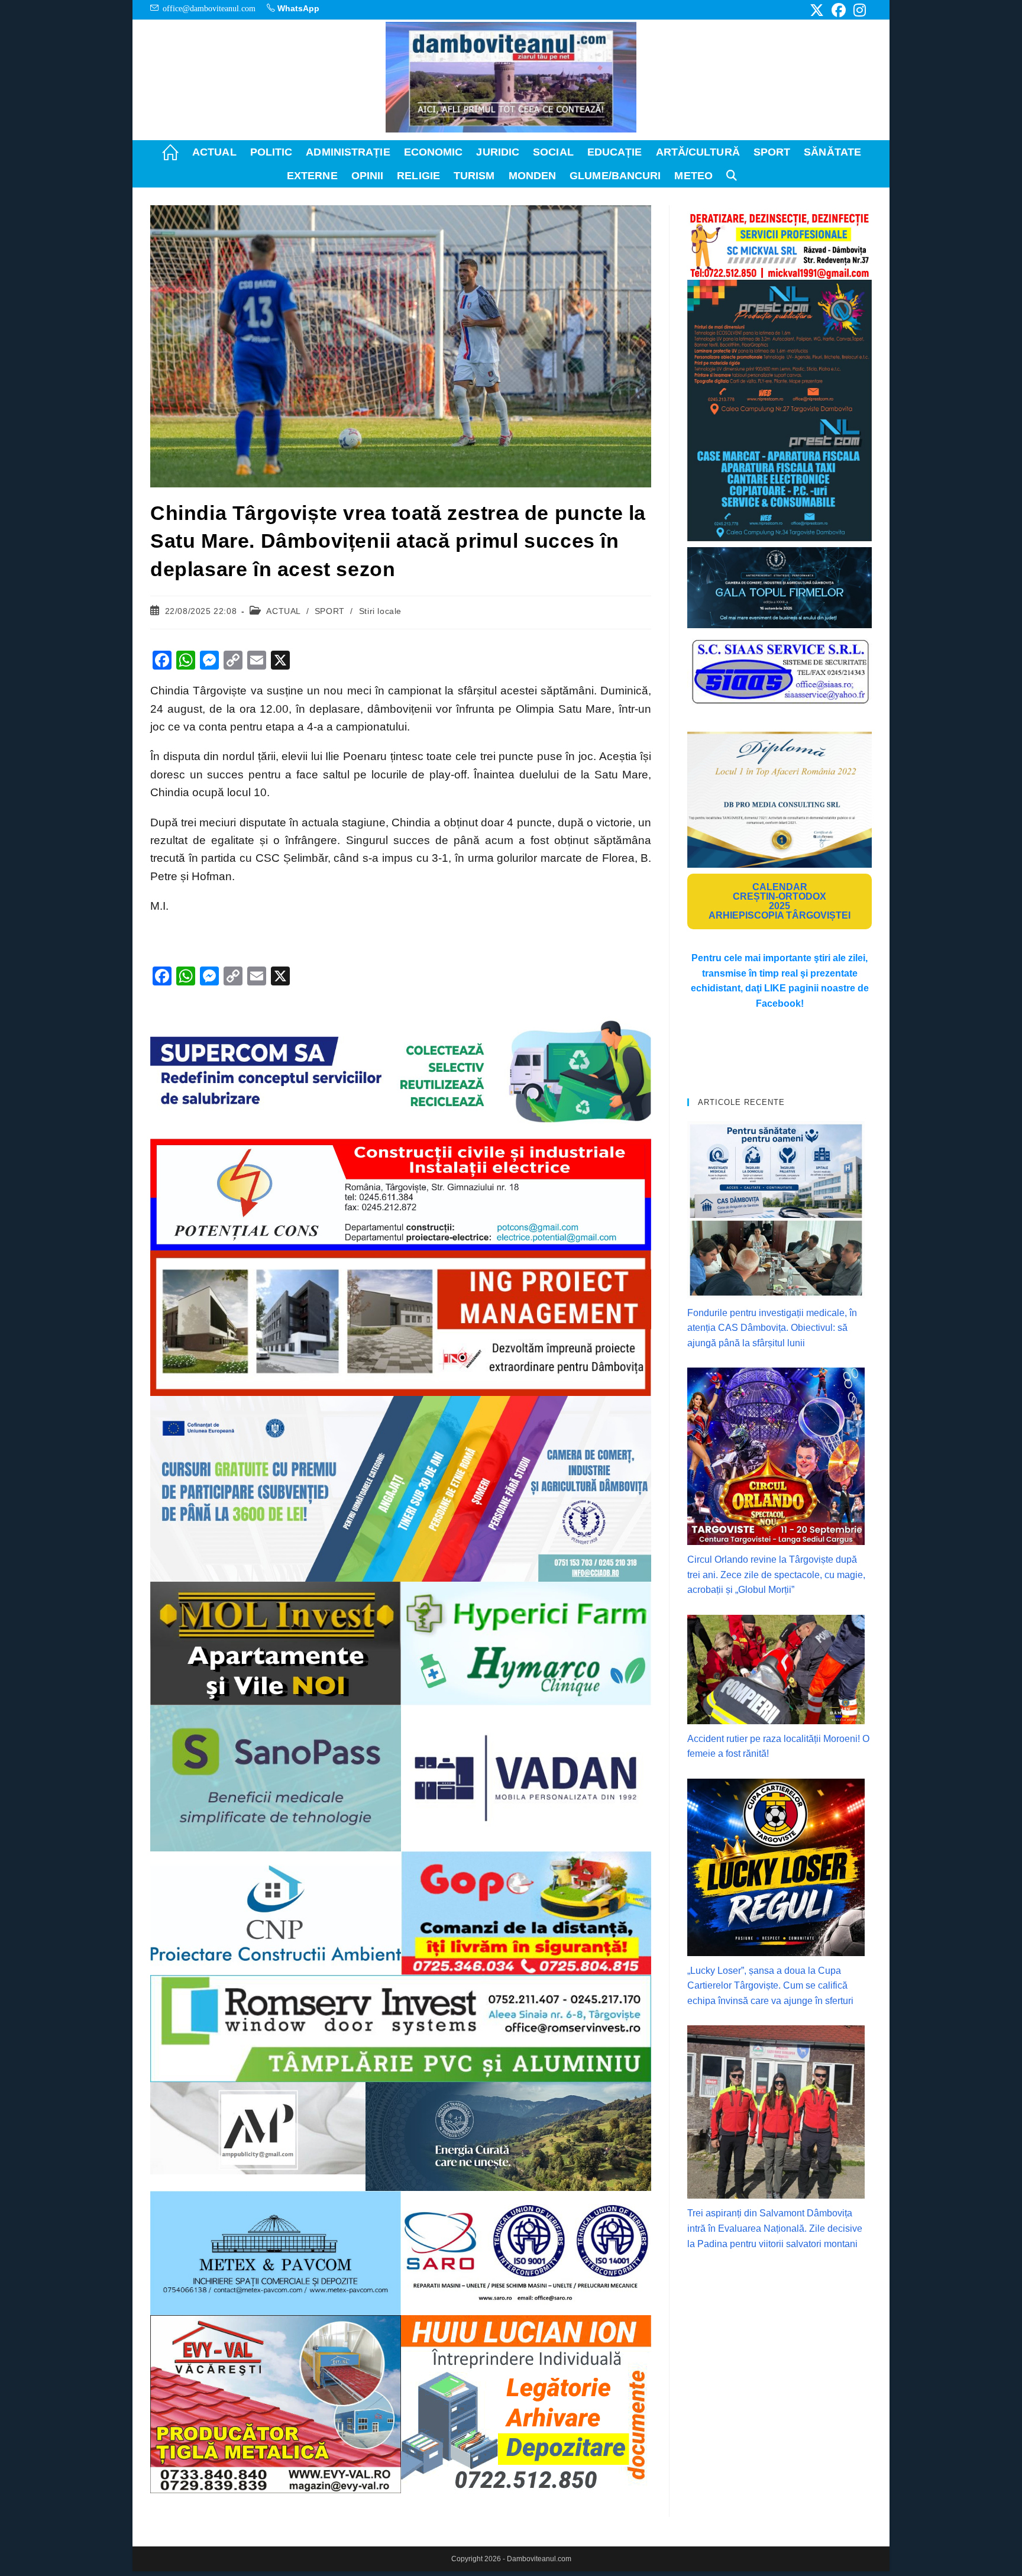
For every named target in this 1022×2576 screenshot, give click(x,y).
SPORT (330, 611)
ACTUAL (283, 611)
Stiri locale (380, 611)
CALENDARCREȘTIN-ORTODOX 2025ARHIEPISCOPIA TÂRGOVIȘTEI (780, 901)
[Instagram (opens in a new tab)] (858, 10)
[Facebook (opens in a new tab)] (839, 10)
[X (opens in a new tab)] (817, 10)
